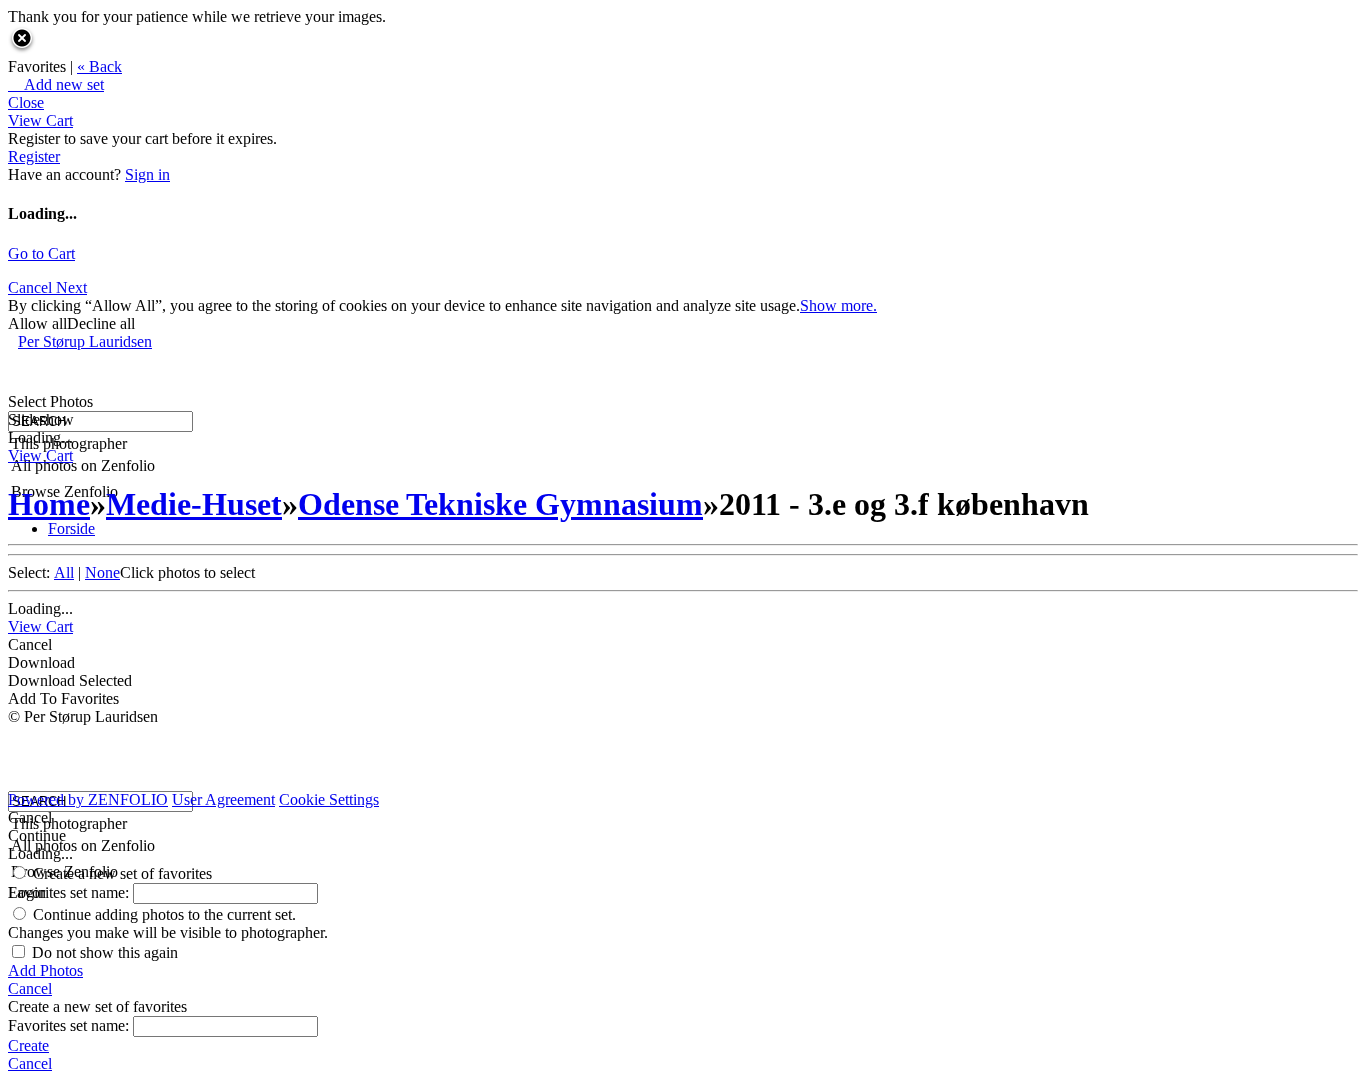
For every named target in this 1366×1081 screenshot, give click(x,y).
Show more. (838, 305)
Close (26, 102)
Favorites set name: (70, 892)
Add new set (56, 84)
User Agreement (223, 799)
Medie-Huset (194, 504)
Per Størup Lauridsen (85, 341)
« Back (99, 66)
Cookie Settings (329, 799)
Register (34, 156)
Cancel (32, 287)
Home (49, 504)
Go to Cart (41, 253)
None (102, 572)
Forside (71, 528)
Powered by (88, 799)
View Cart (40, 120)
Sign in (147, 174)
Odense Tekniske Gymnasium (500, 504)
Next (71, 287)
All (64, 572)
